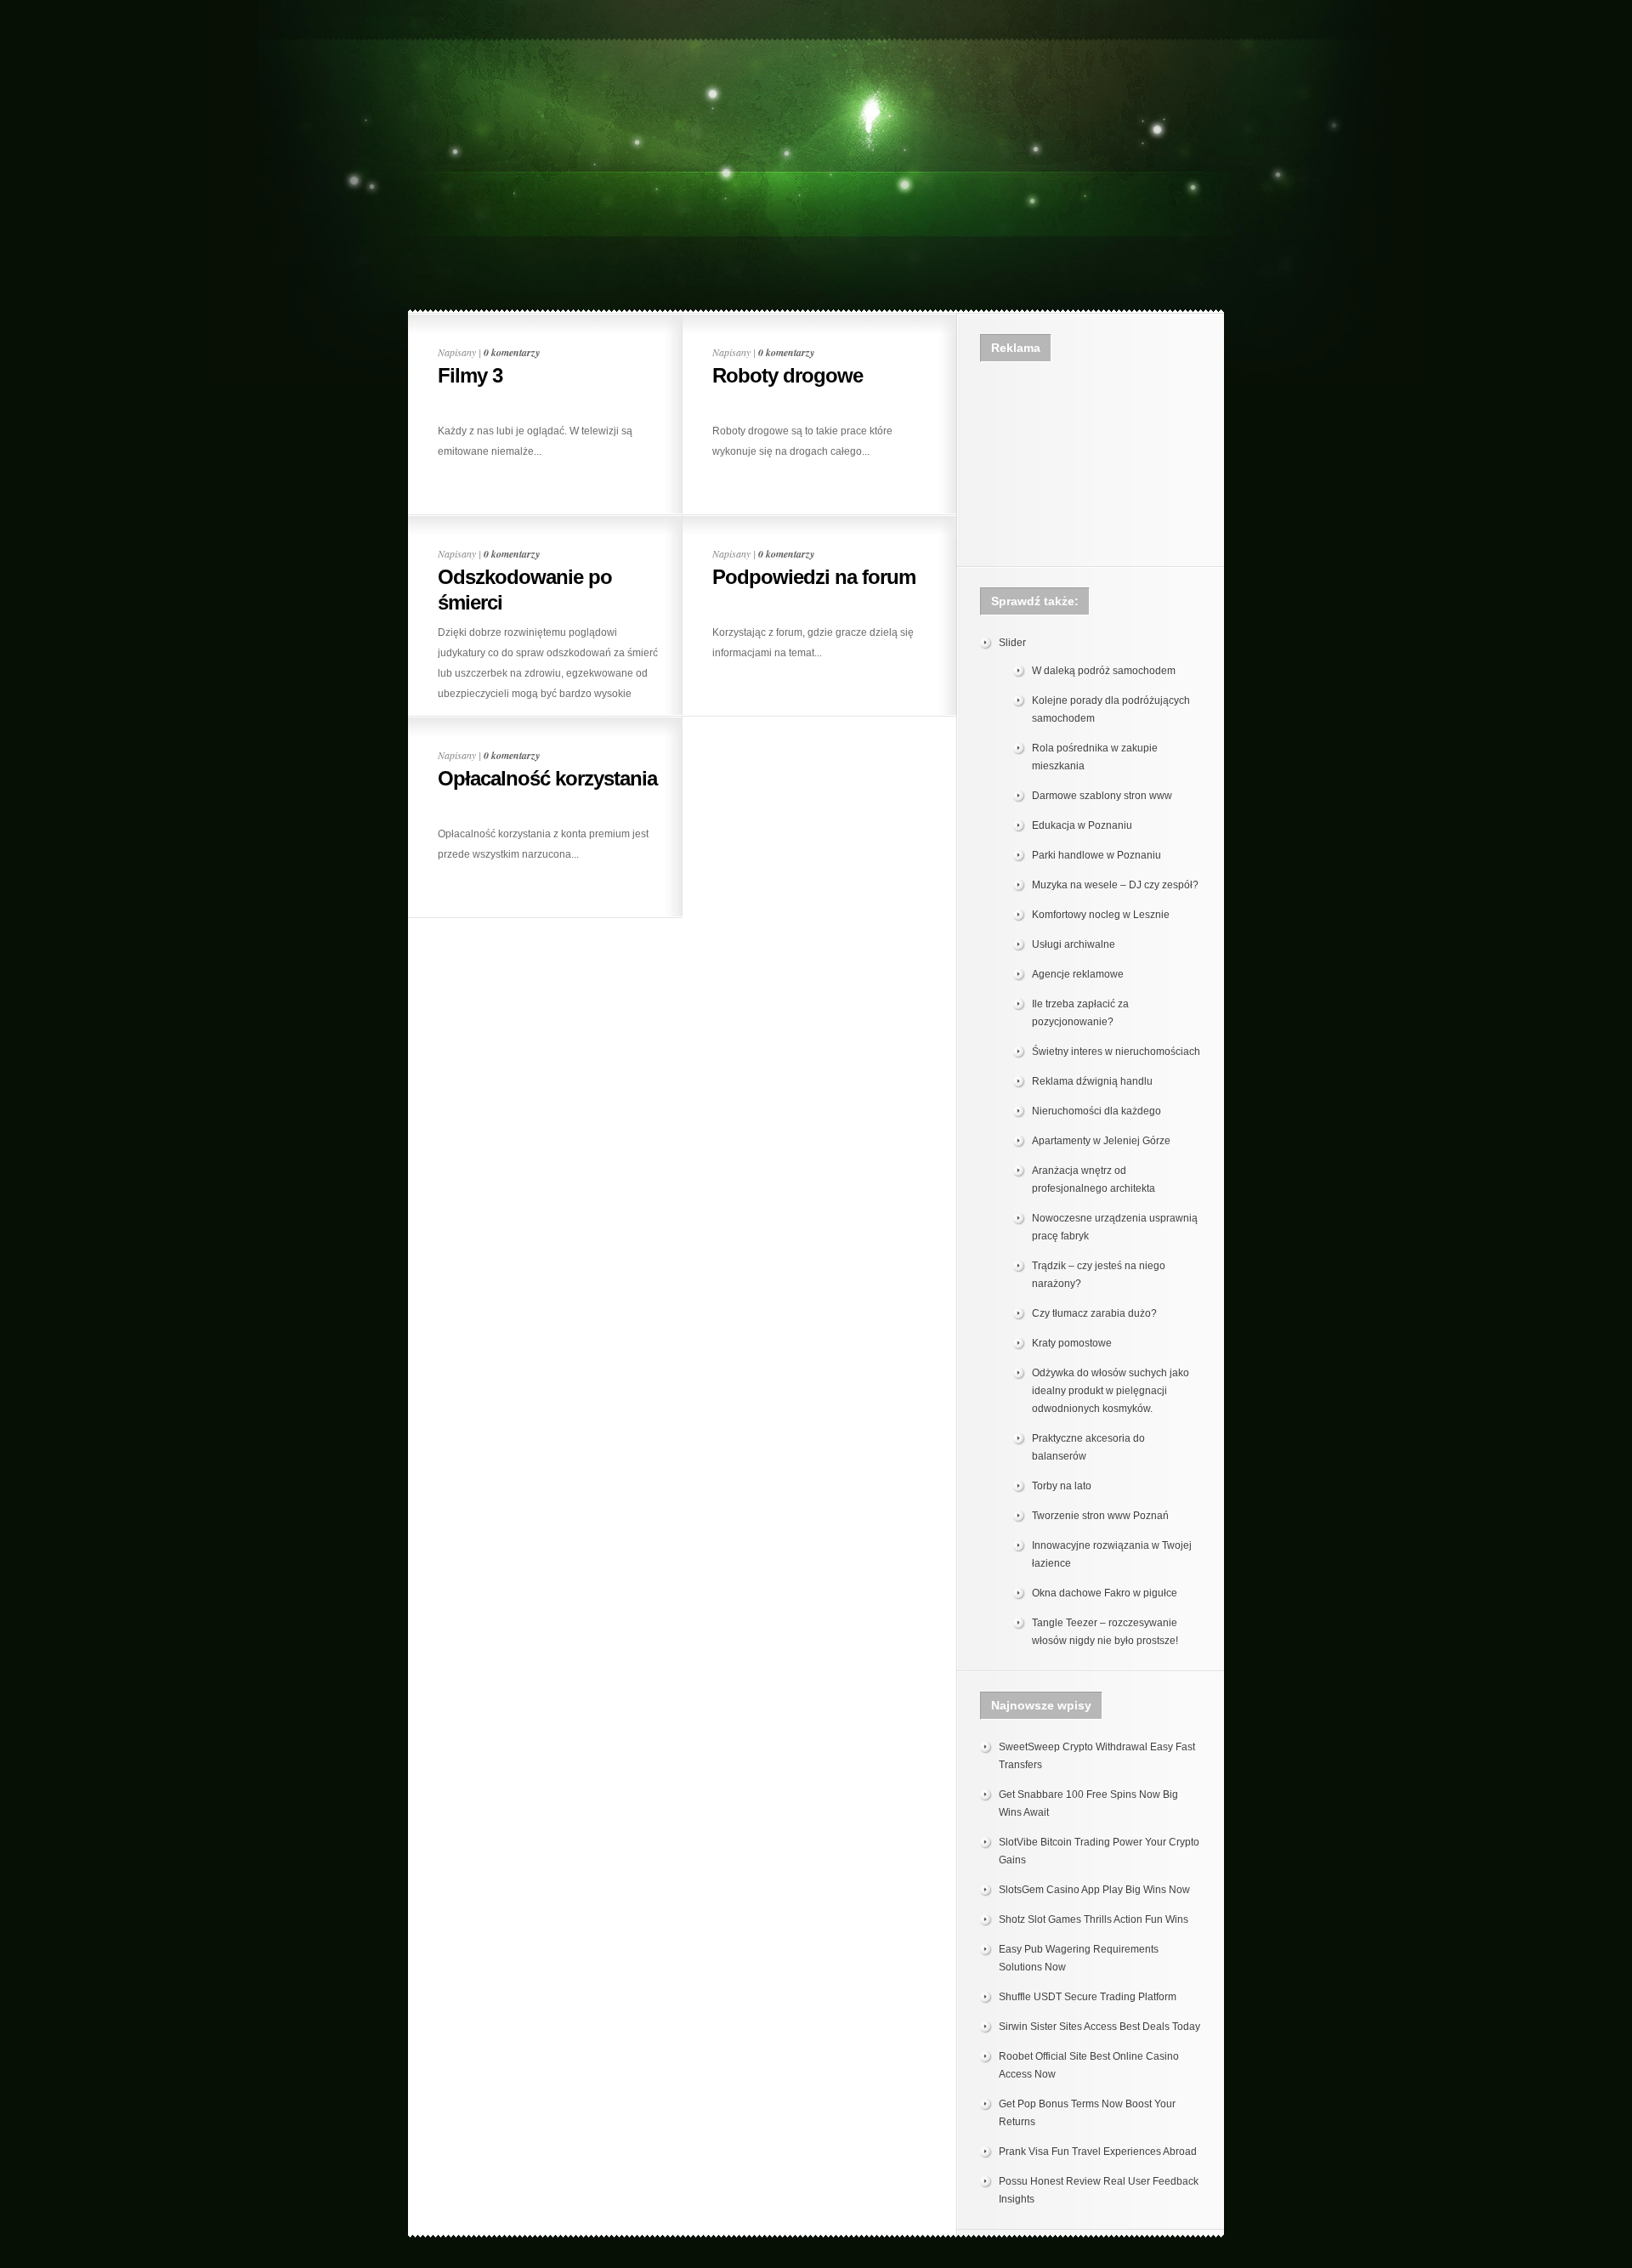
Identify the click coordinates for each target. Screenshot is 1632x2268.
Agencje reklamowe (1078, 974)
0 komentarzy (512, 352)
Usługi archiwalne (1074, 944)
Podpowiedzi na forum (814, 577)
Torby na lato (1062, 1486)
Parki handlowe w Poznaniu (1096, 855)
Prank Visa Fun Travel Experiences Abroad (1098, 2152)
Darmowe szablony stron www (1102, 796)
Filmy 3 (470, 375)
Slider (1012, 643)
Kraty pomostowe (1072, 1343)
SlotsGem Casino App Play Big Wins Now (1094, 1890)
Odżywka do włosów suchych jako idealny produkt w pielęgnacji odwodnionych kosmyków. (1111, 1391)
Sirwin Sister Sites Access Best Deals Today (1099, 2027)
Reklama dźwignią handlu (1092, 1081)
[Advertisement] (816, 48)
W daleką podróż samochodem (1104, 671)
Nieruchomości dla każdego (1096, 1111)
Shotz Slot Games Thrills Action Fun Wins (1094, 1919)
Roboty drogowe (788, 375)
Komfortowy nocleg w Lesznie (1101, 915)
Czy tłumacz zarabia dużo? (1094, 1313)
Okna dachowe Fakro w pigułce (1105, 1593)
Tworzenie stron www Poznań (1100, 1516)
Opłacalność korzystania (547, 778)
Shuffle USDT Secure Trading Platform (1088, 1997)
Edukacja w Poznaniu (1082, 825)
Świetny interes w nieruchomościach (1116, 1052)
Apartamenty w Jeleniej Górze (1101, 1141)
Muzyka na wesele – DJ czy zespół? (1115, 885)
